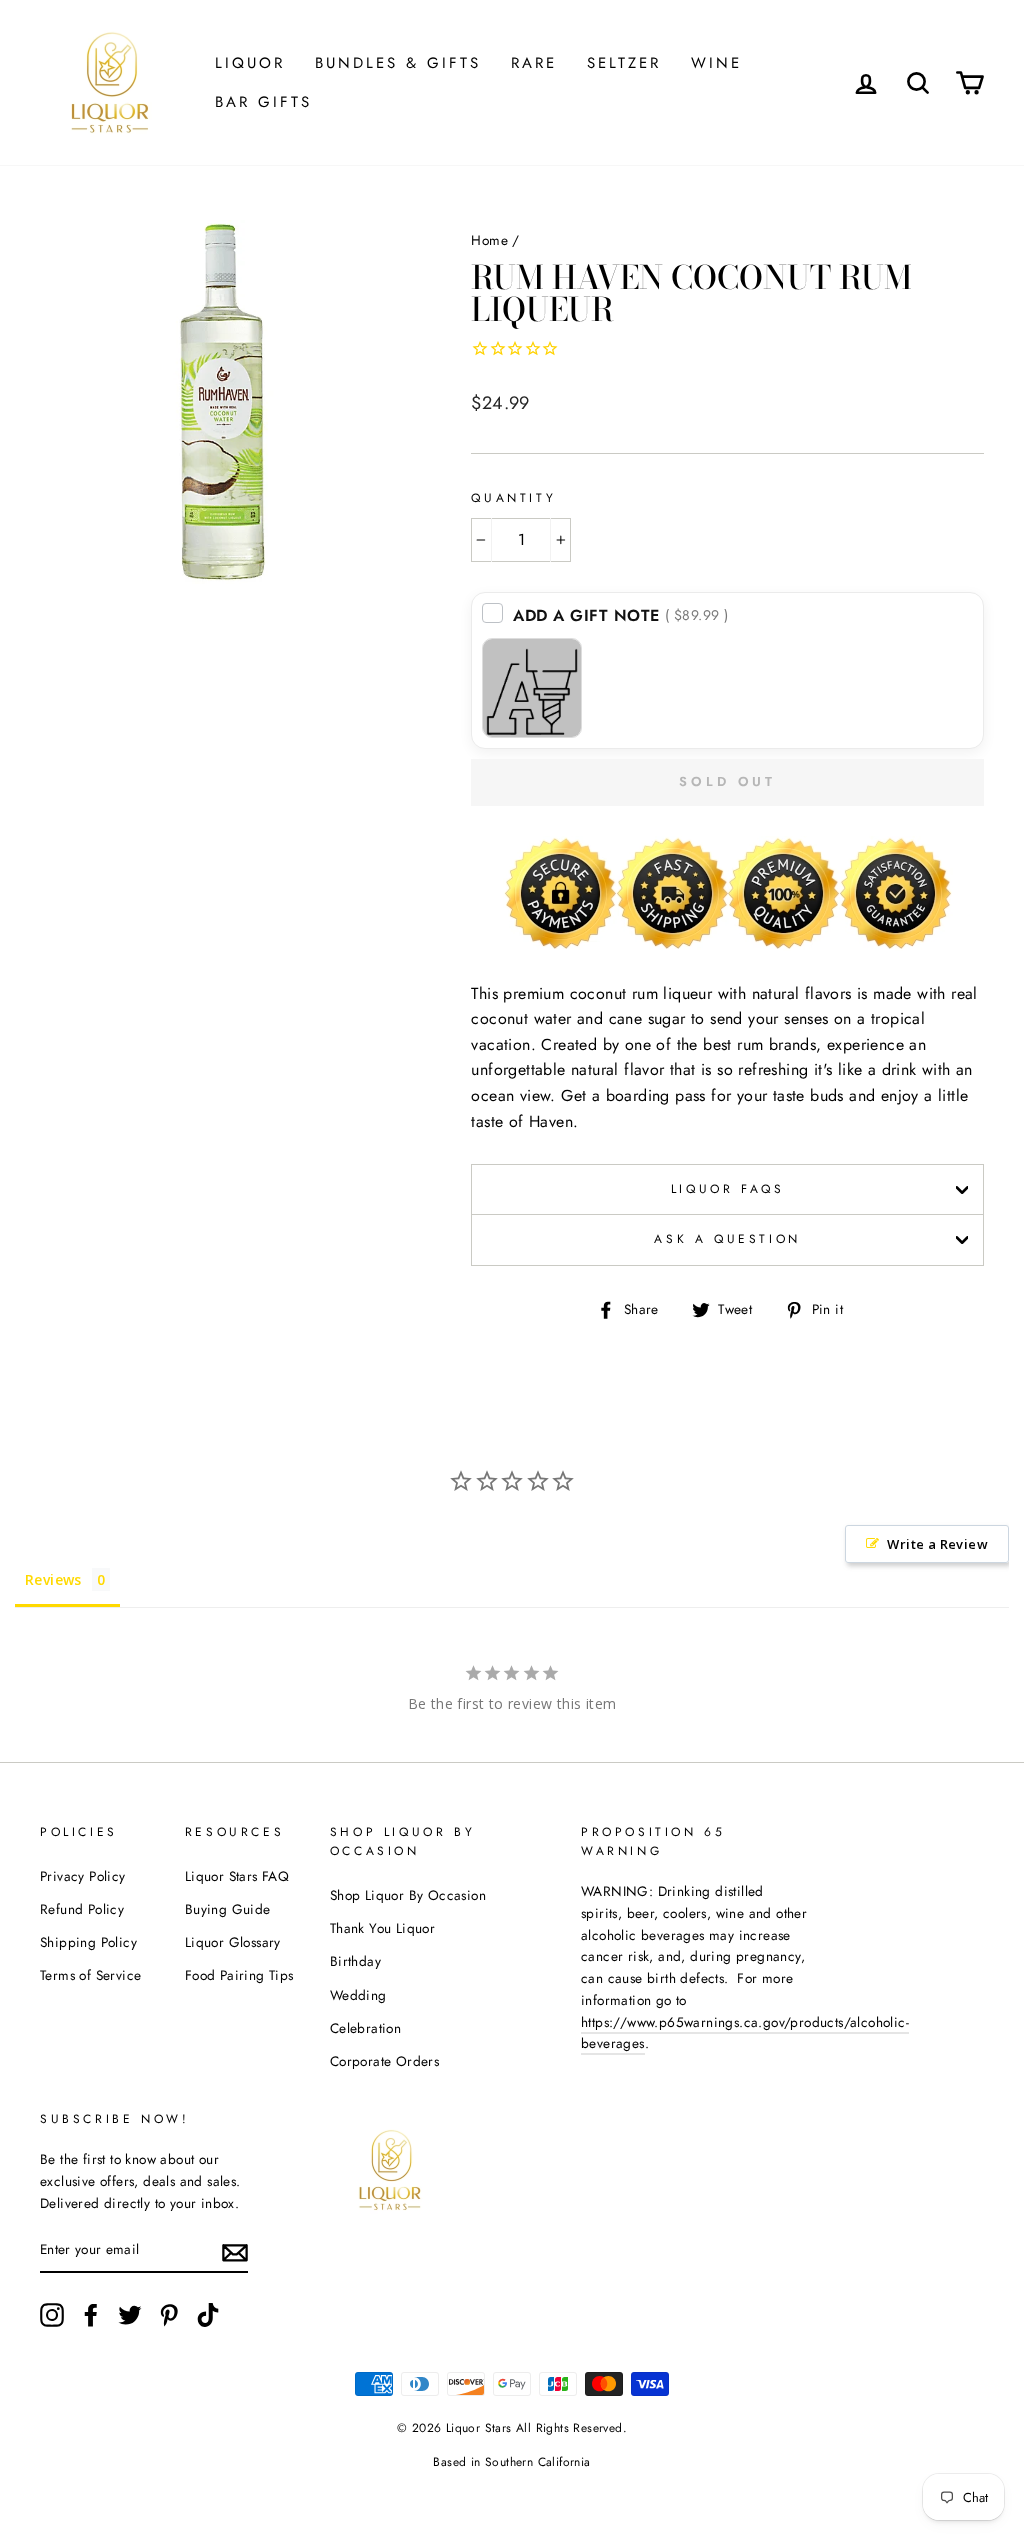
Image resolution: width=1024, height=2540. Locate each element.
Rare (534, 63)
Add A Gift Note (621, 615)
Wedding (358, 1995)
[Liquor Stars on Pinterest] (169, 2315)
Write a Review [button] (937, 1544)
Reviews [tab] (53, 1579)
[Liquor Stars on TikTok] (208, 2315)
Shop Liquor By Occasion (408, 1895)
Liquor (250, 63)
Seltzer (624, 63)
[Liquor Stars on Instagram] (52, 2315)
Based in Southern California (511, 2462)
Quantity (513, 498)
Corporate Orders (384, 2061)
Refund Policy (82, 1909)
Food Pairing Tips (239, 1975)
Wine (716, 63)
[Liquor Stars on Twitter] (130, 2315)
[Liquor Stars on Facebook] (91, 2315)
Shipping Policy (88, 1942)
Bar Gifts (263, 102)
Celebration (365, 2028)
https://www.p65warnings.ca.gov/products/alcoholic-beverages (745, 2033)
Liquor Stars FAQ (237, 1876)
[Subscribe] (235, 2251)
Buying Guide (228, 1909)
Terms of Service (90, 1975)
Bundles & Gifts (398, 63)
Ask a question (727, 1239)
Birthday (355, 1961)
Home (489, 240)
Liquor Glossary (233, 1942)
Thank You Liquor (382, 1928)
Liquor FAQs (728, 1189)
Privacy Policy (83, 1876)
